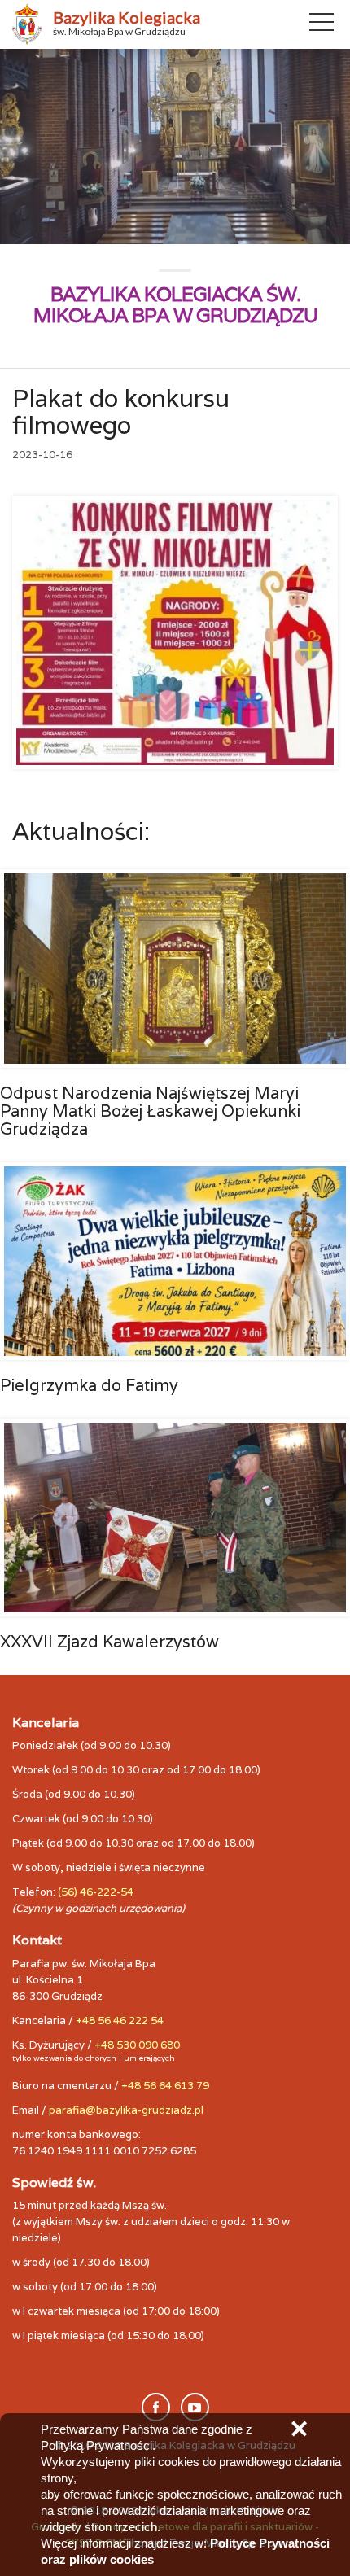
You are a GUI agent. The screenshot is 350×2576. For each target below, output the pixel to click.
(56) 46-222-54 (96, 1892)
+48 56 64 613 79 (165, 2086)
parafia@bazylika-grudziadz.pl (126, 2110)
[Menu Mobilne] (322, 25)
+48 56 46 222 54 (120, 2021)
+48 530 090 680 (137, 2045)
